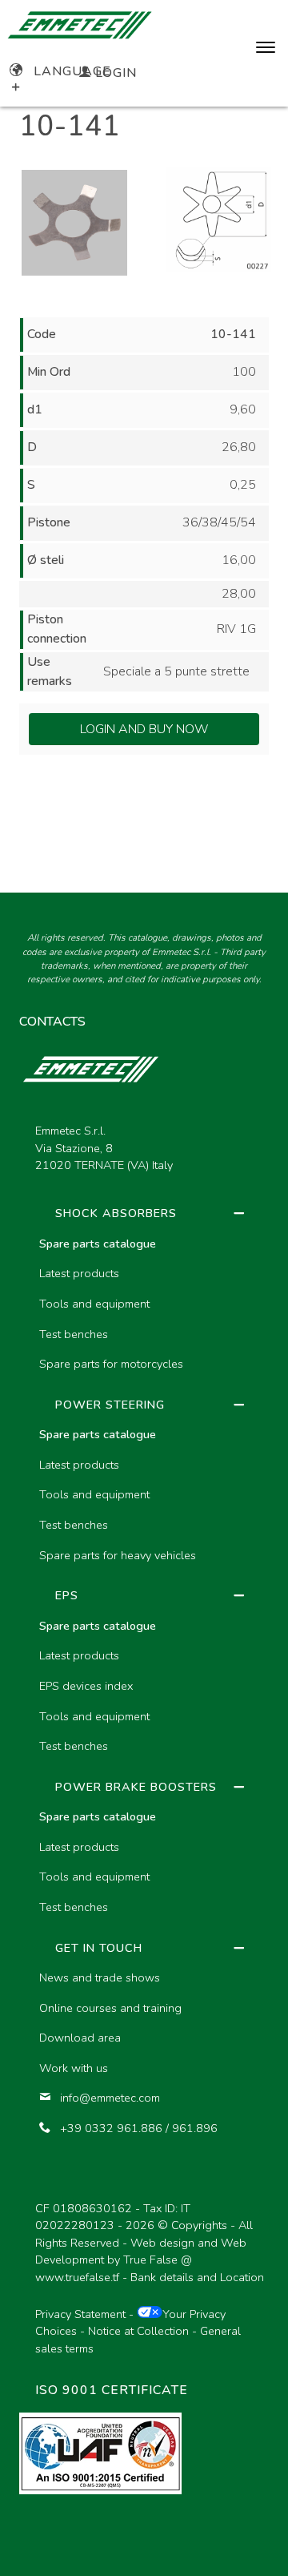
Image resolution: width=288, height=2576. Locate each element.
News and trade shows (100, 1977)
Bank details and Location (197, 2277)
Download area (80, 2038)
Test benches (74, 1334)
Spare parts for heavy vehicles (118, 1555)
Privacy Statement (80, 2314)
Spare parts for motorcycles (111, 1364)
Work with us (74, 2068)
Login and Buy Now (144, 729)
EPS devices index (86, 1686)
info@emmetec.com (110, 2098)
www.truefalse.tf (77, 2277)
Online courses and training (110, 2008)
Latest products (79, 1273)
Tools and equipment (94, 1304)
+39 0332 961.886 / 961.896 (139, 2128)
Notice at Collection (138, 2331)
